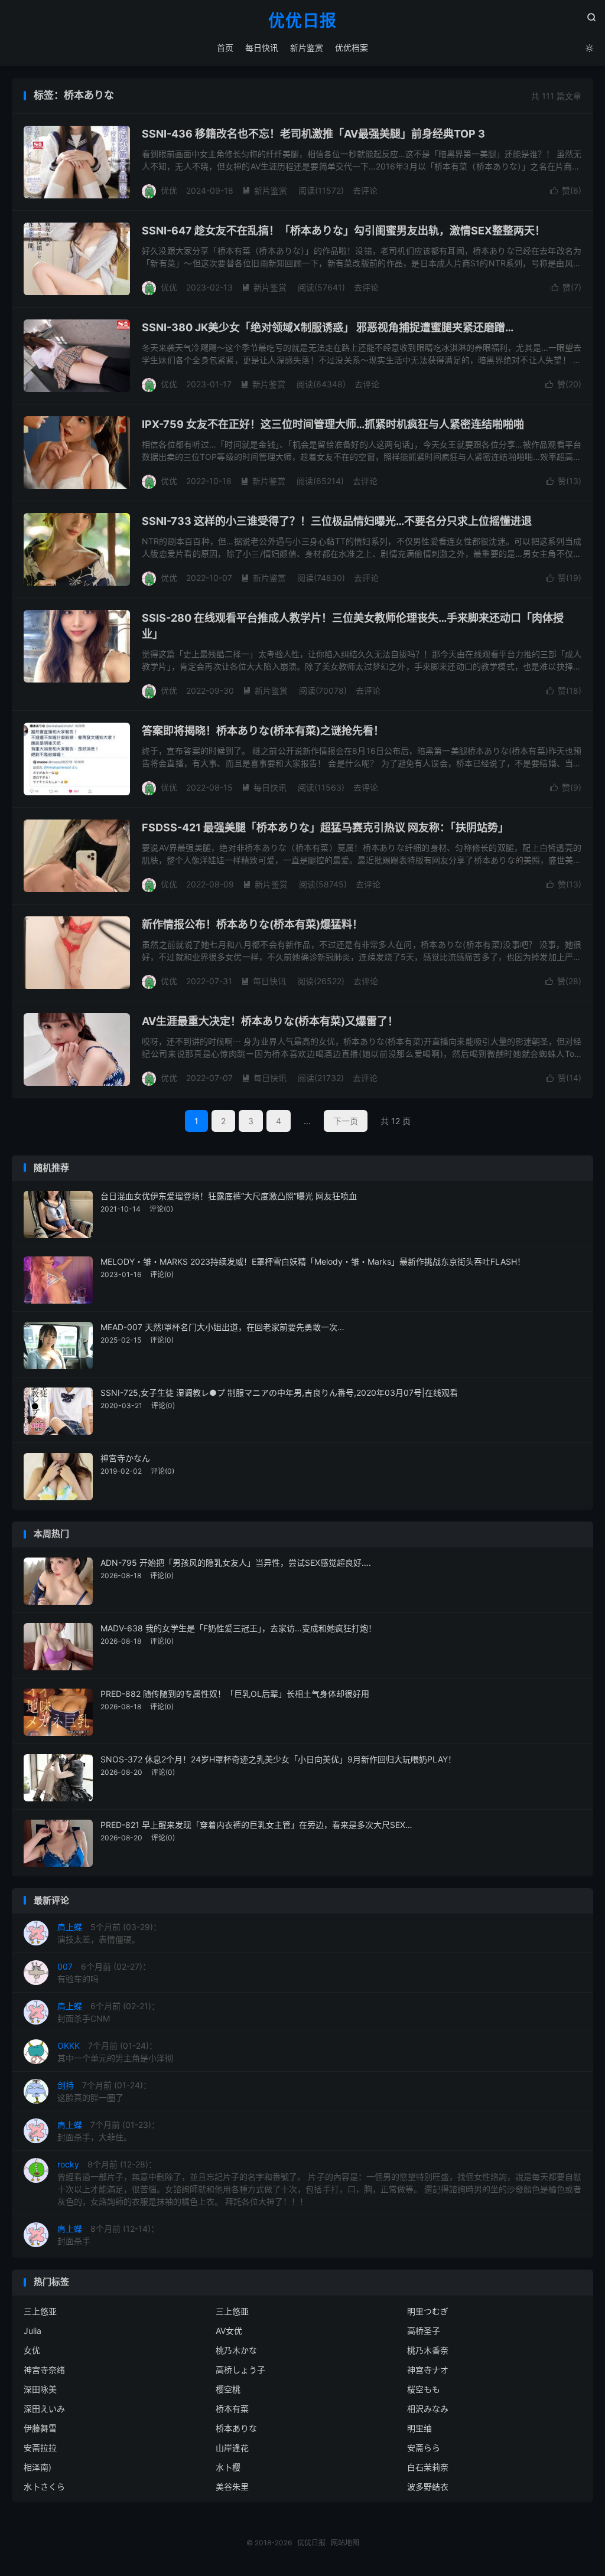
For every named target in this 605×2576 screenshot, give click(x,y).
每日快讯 (262, 48)
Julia (32, 2331)
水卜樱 (228, 2467)
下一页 (346, 1121)
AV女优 (229, 2331)
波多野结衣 (428, 2487)
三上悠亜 (232, 2311)
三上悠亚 (40, 2311)
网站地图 (345, 2543)
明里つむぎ (428, 2311)
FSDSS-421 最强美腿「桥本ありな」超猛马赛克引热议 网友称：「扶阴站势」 (325, 827)
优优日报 (302, 21)
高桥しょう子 (240, 2370)
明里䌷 (419, 2428)
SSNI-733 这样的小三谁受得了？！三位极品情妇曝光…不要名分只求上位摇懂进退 (337, 521)
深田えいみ (44, 2409)
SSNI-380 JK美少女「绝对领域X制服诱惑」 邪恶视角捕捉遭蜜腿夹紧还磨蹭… (328, 327)
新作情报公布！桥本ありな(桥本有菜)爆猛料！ (252, 924)
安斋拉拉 (40, 2448)
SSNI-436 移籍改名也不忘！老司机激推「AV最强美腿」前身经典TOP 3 (313, 134)
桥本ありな (236, 2428)
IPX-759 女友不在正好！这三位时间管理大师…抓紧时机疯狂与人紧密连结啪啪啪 (333, 424)
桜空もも (424, 2389)
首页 (225, 48)
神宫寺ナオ (428, 2370)
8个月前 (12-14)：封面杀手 (108, 2235)
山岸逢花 (232, 2448)
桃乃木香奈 (428, 2350)
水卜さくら (44, 2487)
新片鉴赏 (307, 48)
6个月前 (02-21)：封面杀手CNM (108, 2012)
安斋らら (424, 2448)
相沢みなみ (428, 2409)
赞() (566, 190)
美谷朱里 (232, 2487)
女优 (32, 2350)
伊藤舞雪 (40, 2428)
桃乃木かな (236, 2350)
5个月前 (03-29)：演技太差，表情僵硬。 (109, 1933)
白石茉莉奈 (428, 2467)
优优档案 (352, 48)
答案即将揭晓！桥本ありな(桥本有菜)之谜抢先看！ (263, 731)
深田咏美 (40, 2389)
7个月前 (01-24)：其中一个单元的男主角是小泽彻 (115, 2052)
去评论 (365, 190)
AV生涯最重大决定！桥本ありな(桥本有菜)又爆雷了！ (270, 1021)
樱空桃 (228, 2389)
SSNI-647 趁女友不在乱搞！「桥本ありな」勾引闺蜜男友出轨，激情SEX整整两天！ (344, 231)
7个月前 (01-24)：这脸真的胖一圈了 (104, 2091)
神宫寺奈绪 (44, 2370)
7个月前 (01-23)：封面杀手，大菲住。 (108, 2131)
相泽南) (38, 2467)
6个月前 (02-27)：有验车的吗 (104, 1973)
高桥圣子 (424, 2331)
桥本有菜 (232, 2409)
